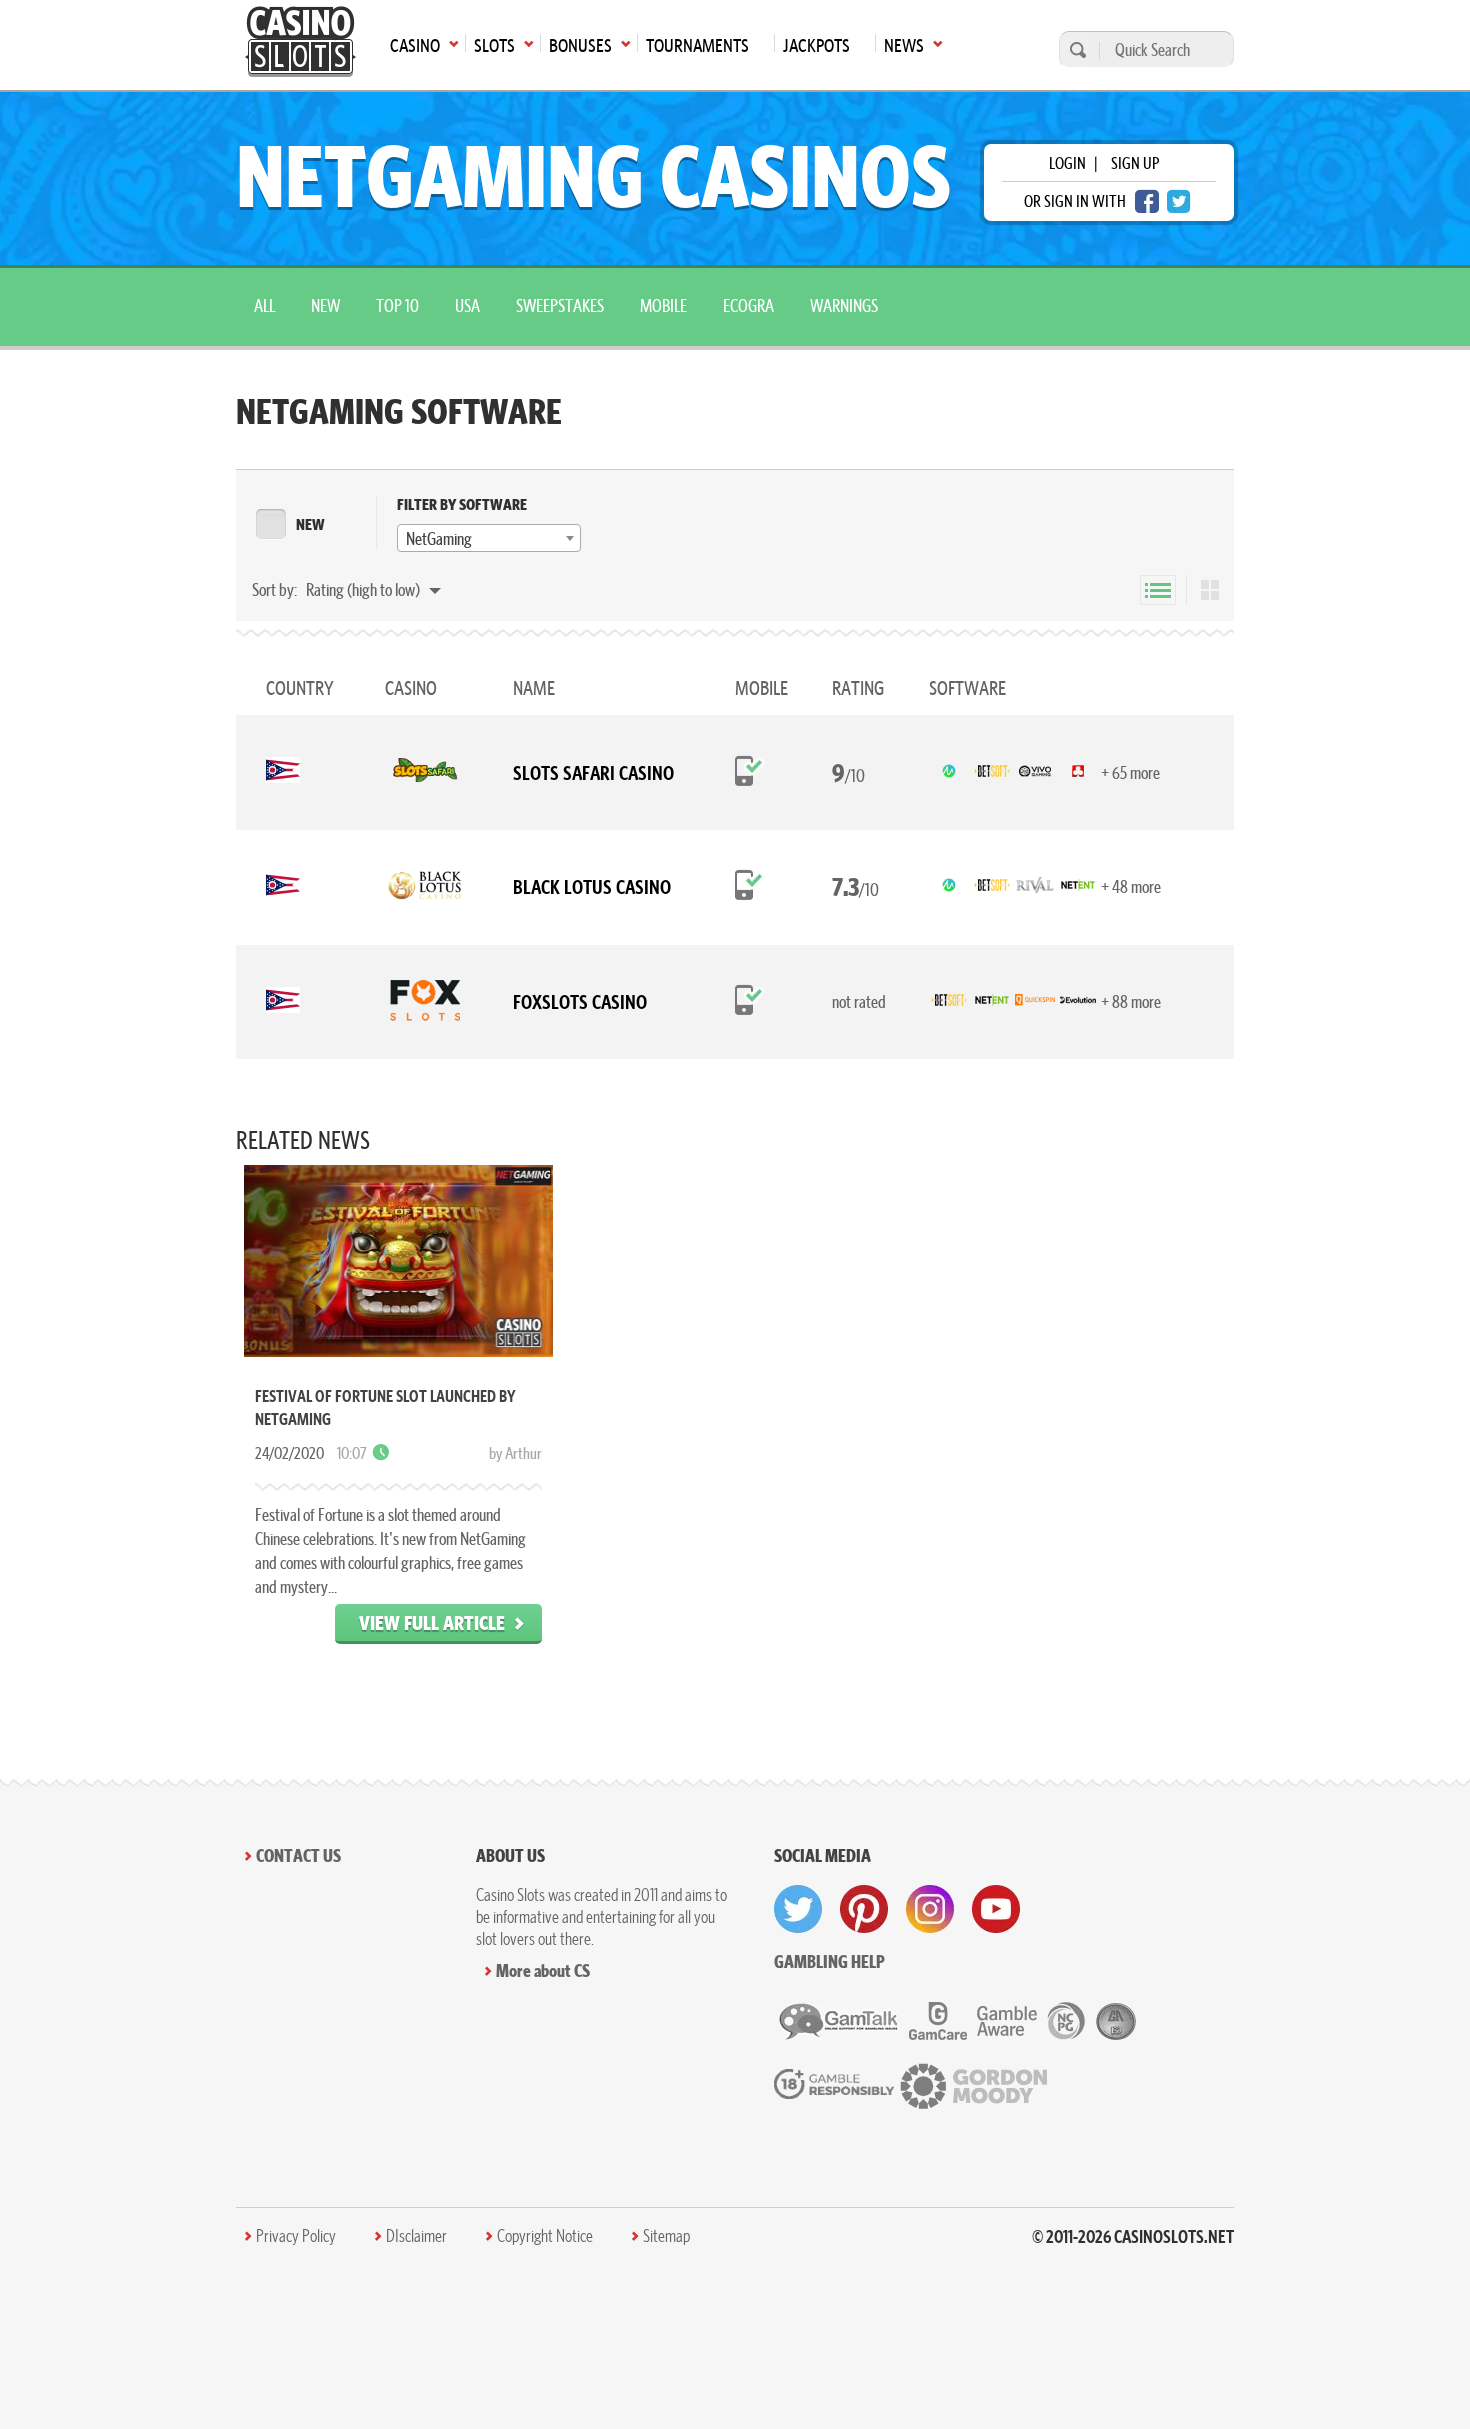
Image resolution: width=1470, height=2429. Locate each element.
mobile (663, 305)
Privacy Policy (296, 2236)
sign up (1135, 163)
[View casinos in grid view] (1210, 590)
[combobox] (489, 538)
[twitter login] (1179, 201)
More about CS (543, 1970)
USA (467, 305)
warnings (844, 305)
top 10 (397, 305)
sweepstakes (560, 305)
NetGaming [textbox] (439, 538)
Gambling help (829, 1961)
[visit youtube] (996, 1909)
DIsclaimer (416, 2236)
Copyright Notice (545, 2236)
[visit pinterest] (864, 1909)
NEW (310, 524)
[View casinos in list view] (1158, 590)
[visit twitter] (798, 1909)
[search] (1075, 49)
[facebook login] (1147, 201)
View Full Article (432, 1622)
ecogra (748, 305)
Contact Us (298, 1855)
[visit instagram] (930, 1909)
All (264, 305)
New (325, 305)
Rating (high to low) (364, 589)
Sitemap (666, 2236)
